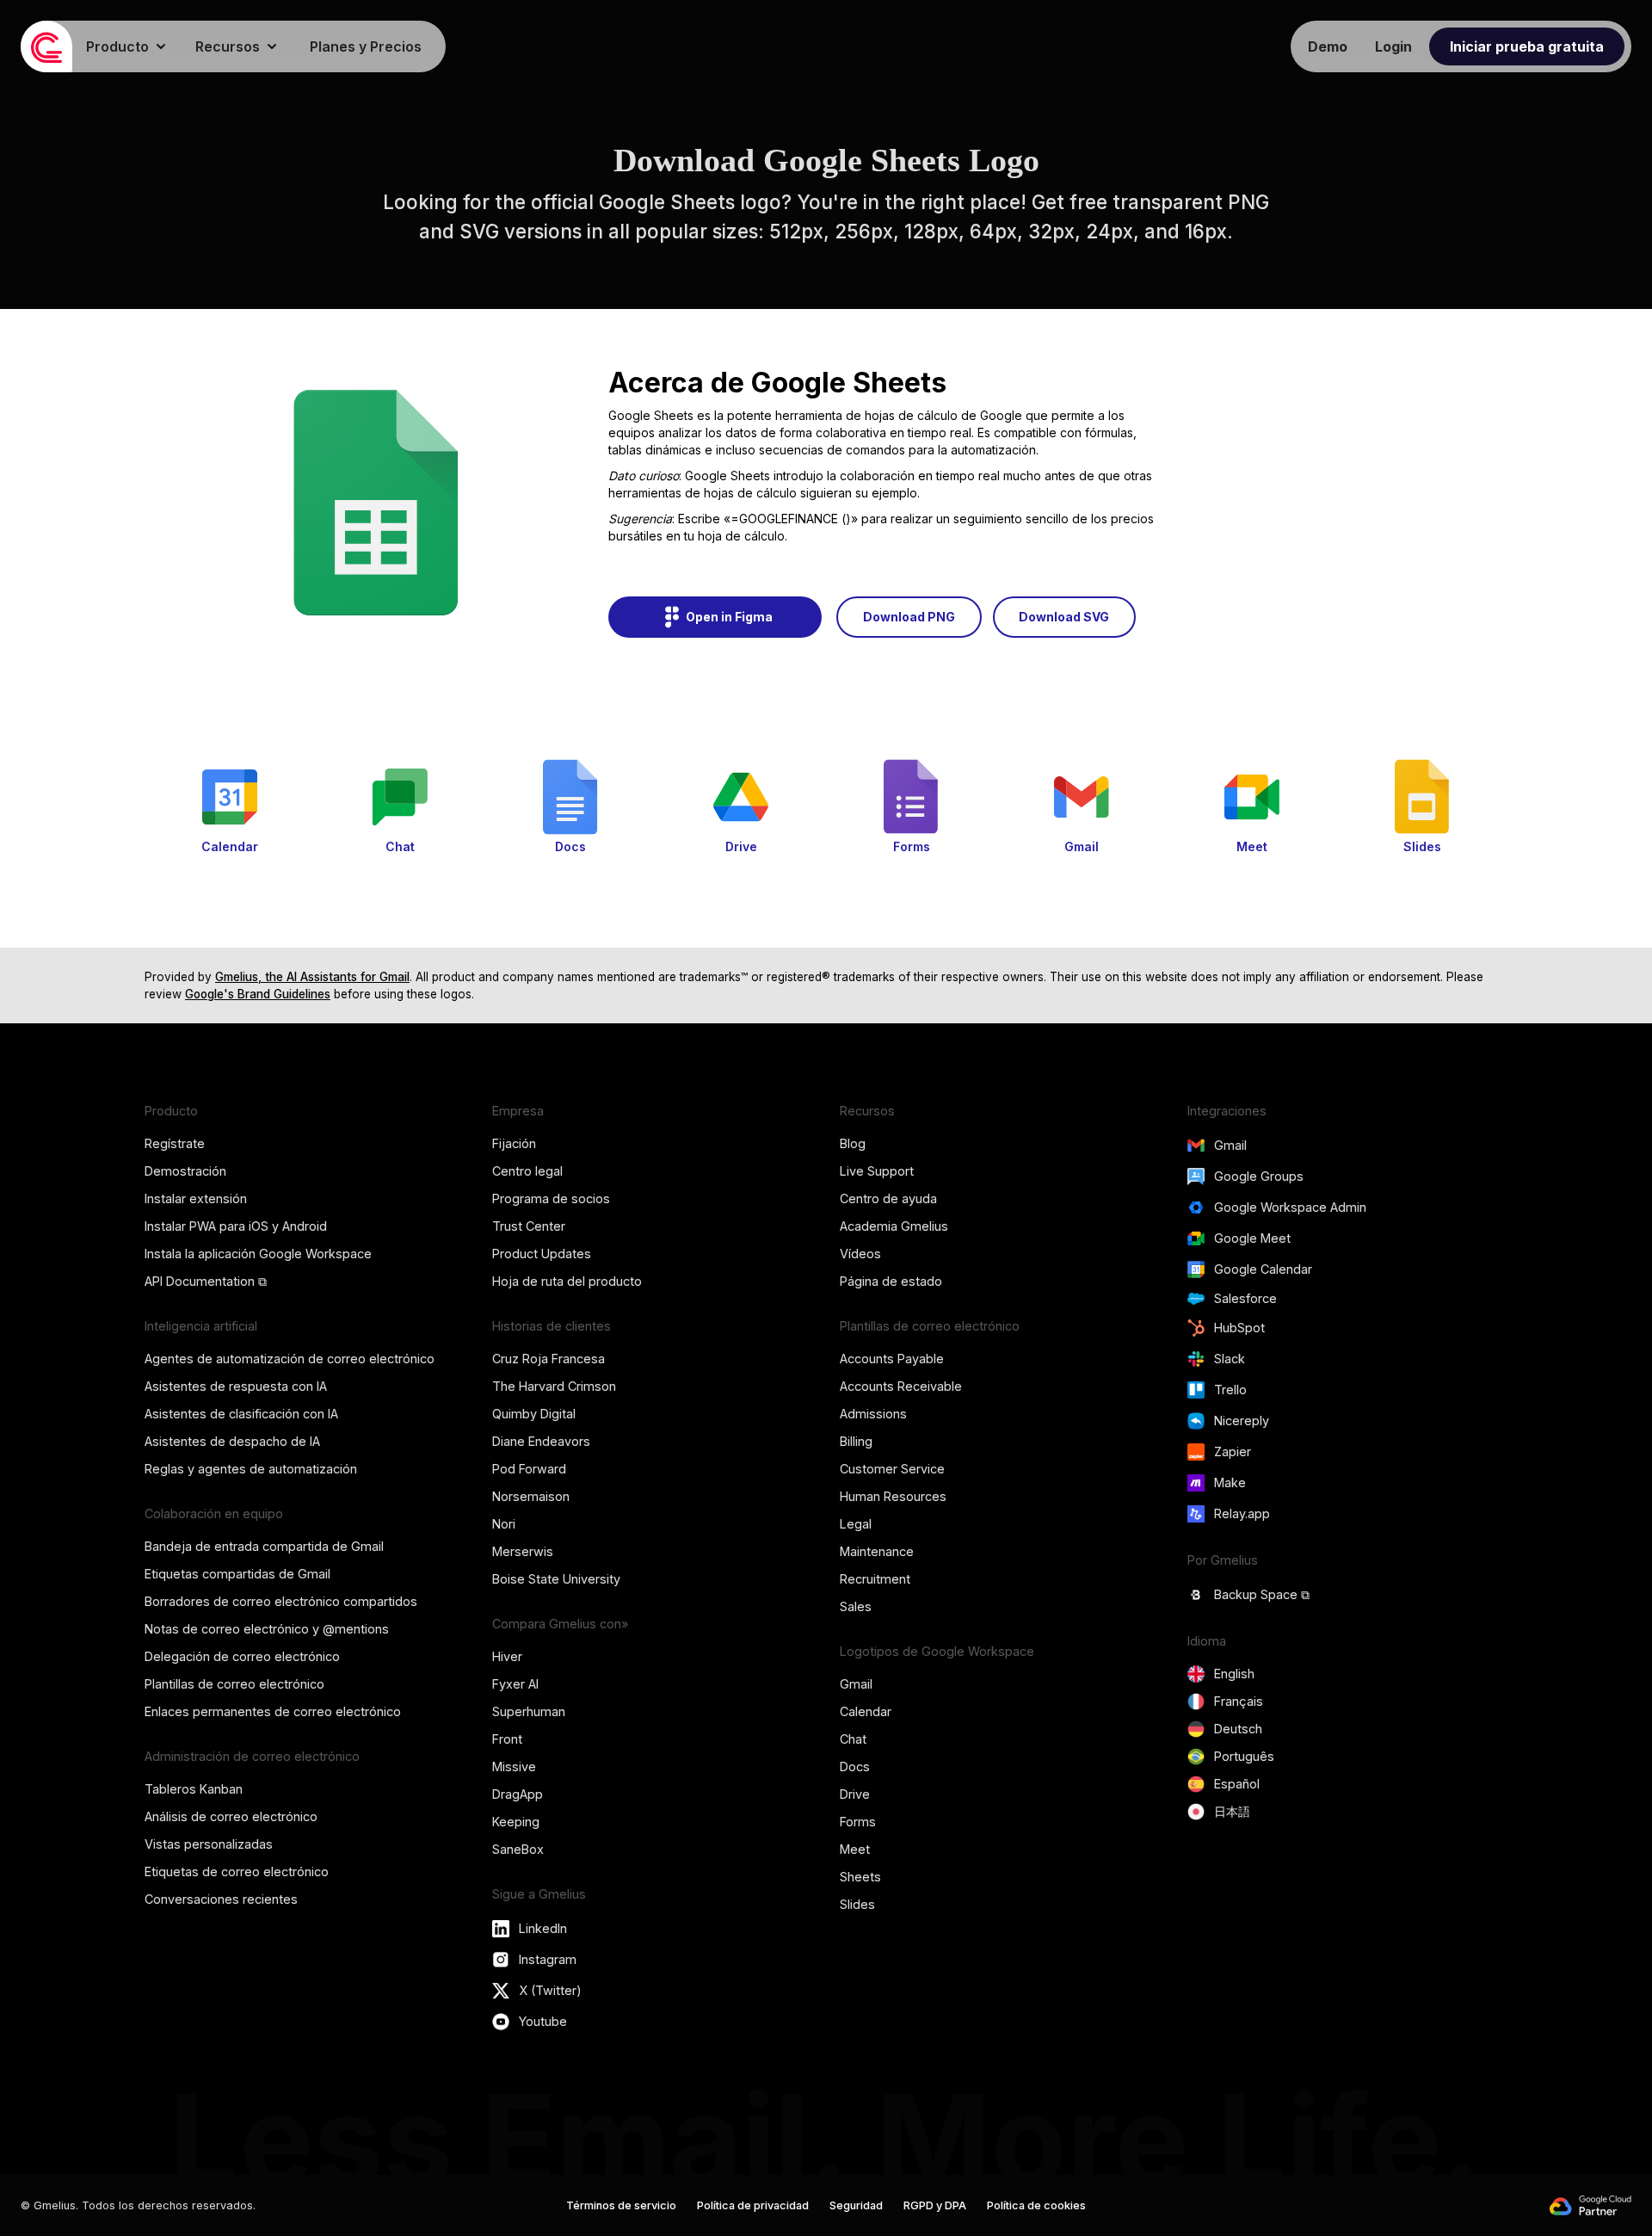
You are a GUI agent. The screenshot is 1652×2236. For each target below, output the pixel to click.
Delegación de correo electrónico (242, 1656)
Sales (856, 1606)
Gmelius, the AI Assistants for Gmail (312, 977)
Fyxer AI (515, 1684)
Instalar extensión (196, 1198)
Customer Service (892, 1469)
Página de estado (891, 1281)
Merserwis (523, 1551)
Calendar (866, 1711)
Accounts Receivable (901, 1386)
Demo (1328, 46)
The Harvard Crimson (554, 1386)
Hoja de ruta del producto (567, 1281)
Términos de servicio (621, 2205)
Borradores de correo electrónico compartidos (281, 1601)
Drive (855, 1794)
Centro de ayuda (888, 1198)
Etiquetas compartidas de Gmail (237, 1574)
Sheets (860, 1877)
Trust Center (529, 1226)
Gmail (856, 1684)
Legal (856, 1524)
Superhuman (529, 1711)
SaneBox (518, 1849)
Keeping (516, 1822)
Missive (514, 1767)
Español (1237, 1784)
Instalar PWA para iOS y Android (236, 1226)
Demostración (185, 1171)
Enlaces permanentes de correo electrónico (273, 1711)
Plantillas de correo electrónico (234, 1684)
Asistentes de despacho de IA (232, 1441)
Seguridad (856, 2205)
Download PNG (909, 617)
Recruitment (875, 1579)
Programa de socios (551, 1198)
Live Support (877, 1171)
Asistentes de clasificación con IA (241, 1414)
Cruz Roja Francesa (549, 1359)
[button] (127, 46)
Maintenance (877, 1551)
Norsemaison (531, 1496)
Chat (853, 1739)
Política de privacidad (753, 2205)
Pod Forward (529, 1469)
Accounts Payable (892, 1359)
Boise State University (556, 1579)
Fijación (514, 1143)
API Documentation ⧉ (206, 1281)
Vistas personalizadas (209, 1844)
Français (1239, 1701)
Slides (857, 1904)
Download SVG (1064, 617)
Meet (855, 1849)
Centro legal (527, 1171)
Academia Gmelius (894, 1226)
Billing (856, 1441)
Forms (858, 1822)
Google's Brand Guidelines (258, 994)
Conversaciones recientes (221, 1899)
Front (507, 1739)
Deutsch (1238, 1729)
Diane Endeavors (541, 1441)
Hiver (507, 1656)
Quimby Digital (534, 1414)
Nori (504, 1524)
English (1234, 1674)
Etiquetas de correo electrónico (237, 1872)
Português (1244, 1756)
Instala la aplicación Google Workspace (258, 1254)
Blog (853, 1143)
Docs (855, 1767)
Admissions (873, 1414)
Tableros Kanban (194, 1789)
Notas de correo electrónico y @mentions (267, 1629)
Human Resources (893, 1496)
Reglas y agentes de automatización (251, 1469)
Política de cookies (1036, 2205)
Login (1393, 46)
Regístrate (175, 1143)
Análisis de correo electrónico (231, 1816)
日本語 (1232, 1811)
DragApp (518, 1794)
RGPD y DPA (935, 2205)
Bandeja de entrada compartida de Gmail (264, 1546)
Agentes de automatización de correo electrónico (290, 1359)
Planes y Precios (366, 46)
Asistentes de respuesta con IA (236, 1386)
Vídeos (860, 1254)
